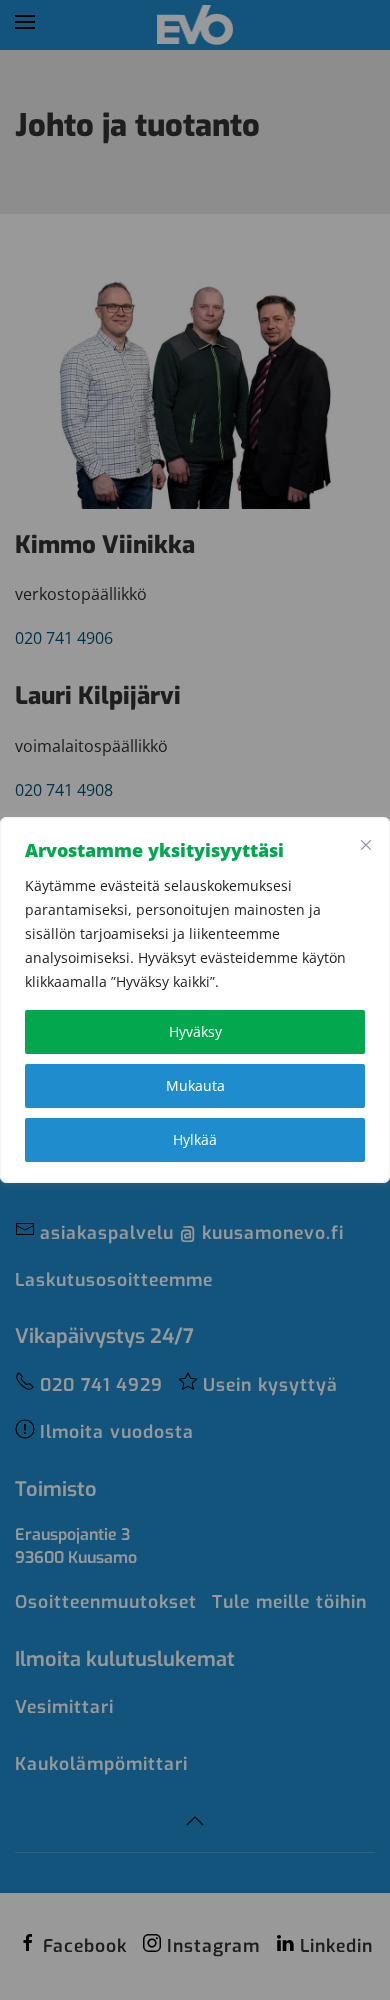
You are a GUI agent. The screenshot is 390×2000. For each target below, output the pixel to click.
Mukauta (195, 1085)
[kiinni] (366, 845)
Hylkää (195, 1139)
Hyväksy (195, 1031)
